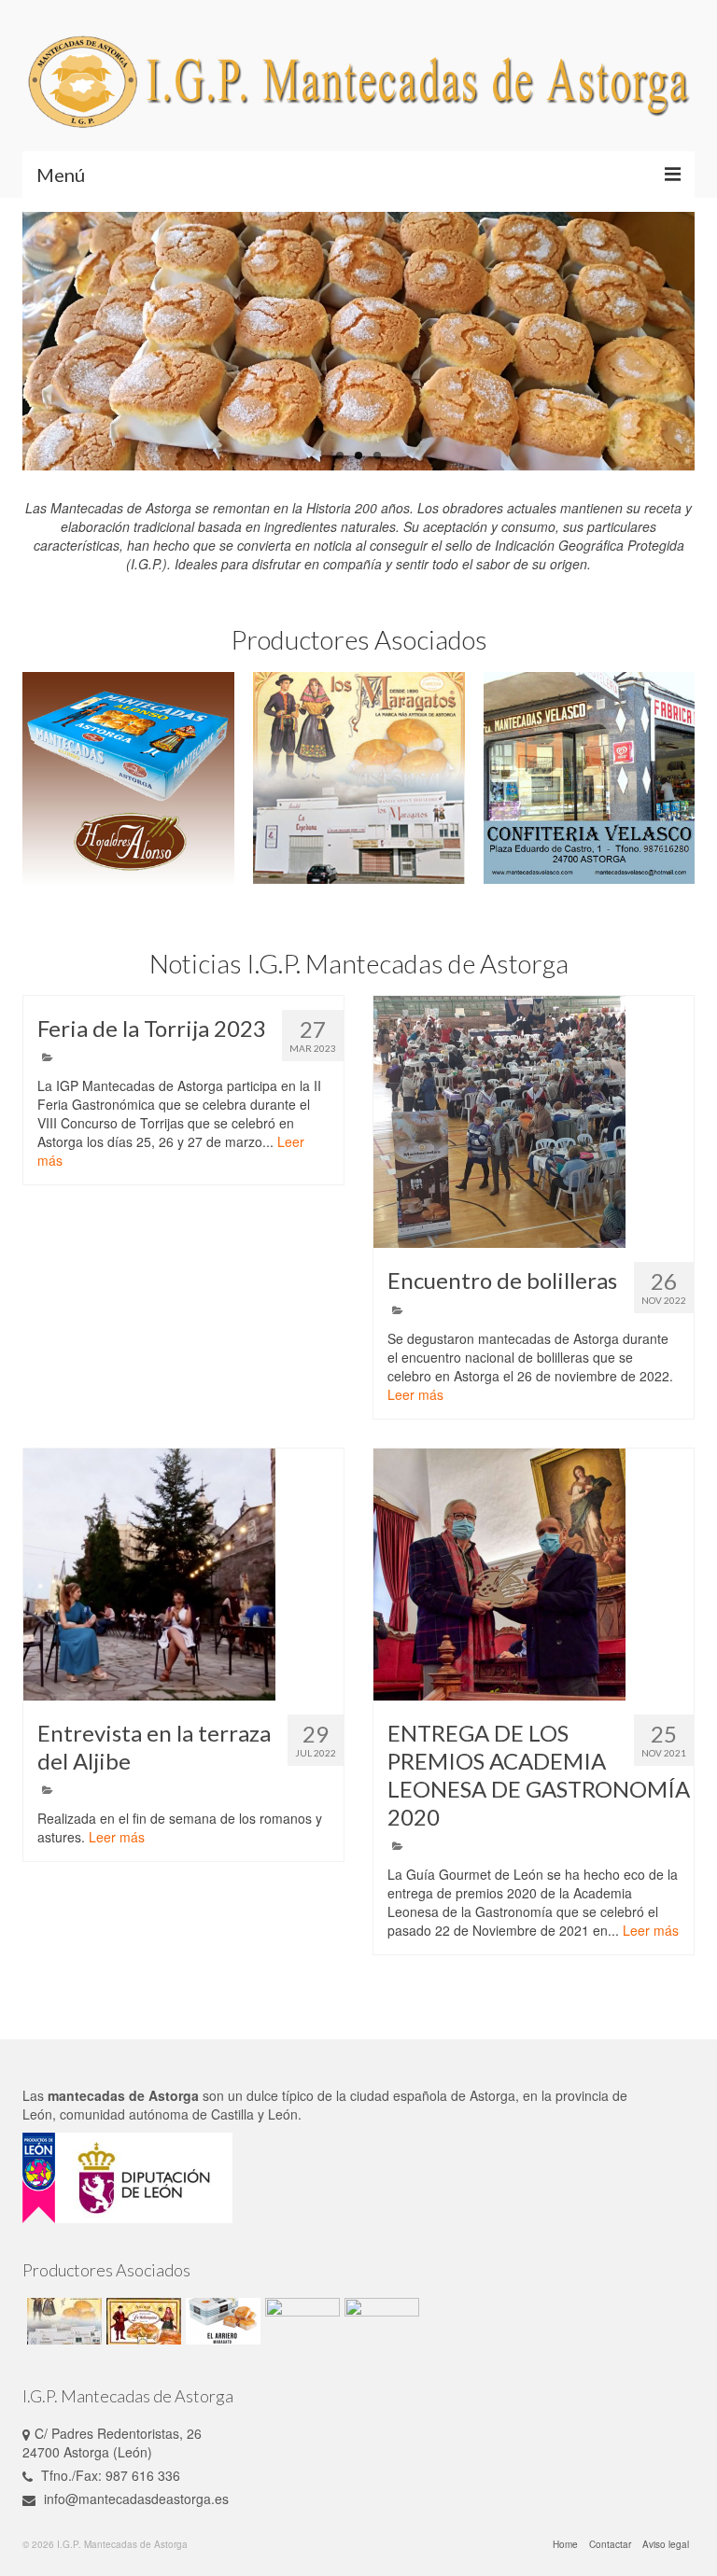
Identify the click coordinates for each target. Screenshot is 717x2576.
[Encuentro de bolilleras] (534, 1122)
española (420, 2095)
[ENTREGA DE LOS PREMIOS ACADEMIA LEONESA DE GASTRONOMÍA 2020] (534, 1575)
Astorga (492, 2095)
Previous (43, 342)
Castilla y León (254, 2114)
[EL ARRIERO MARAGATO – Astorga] (221, 2321)
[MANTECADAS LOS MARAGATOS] (359, 778)
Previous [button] (39, 778)
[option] (128, 778)
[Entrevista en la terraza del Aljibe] (183, 1575)
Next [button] (678, 778)
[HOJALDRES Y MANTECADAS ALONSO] (128, 778)
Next (674, 342)
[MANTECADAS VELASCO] (590, 778)
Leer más (415, 1394)
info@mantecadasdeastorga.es (134, 2499)
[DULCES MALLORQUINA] (141, 2321)
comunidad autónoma (124, 2114)
